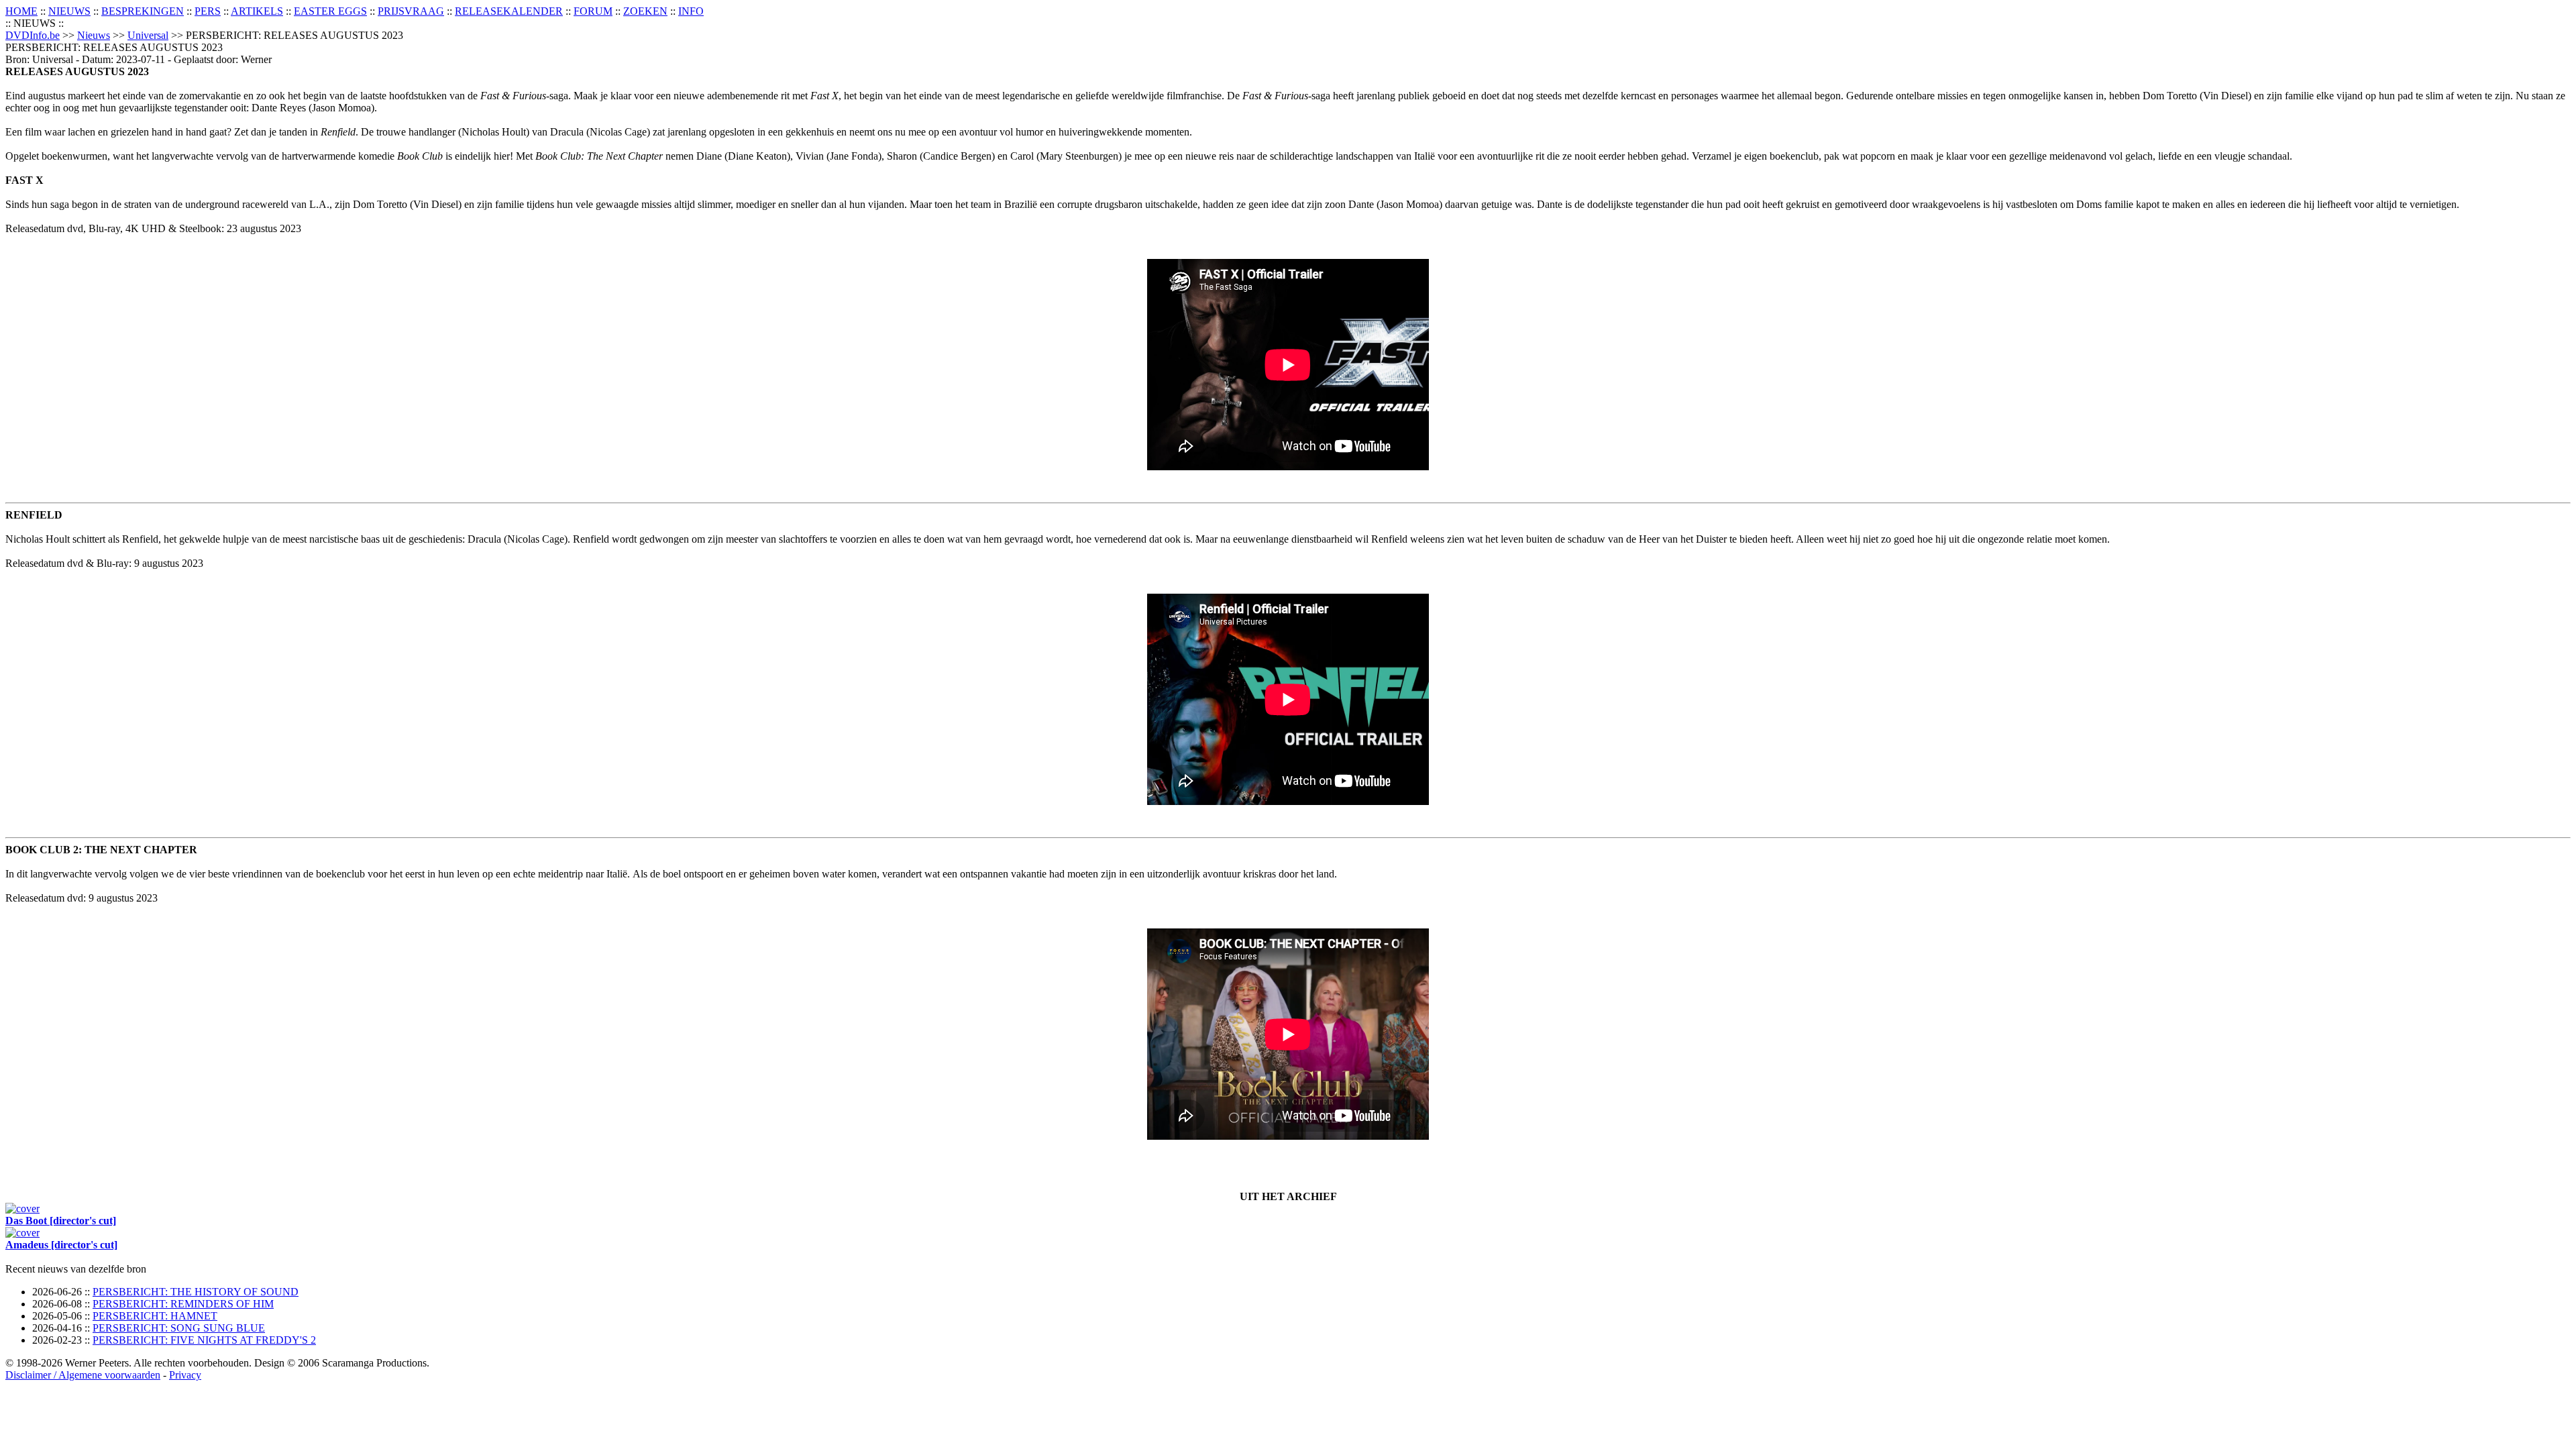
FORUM (593, 11)
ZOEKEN (645, 11)
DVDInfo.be (33, 35)
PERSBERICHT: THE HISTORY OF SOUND (196, 1292)
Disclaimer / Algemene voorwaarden (83, 1375)
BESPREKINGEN (143, 11)
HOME (21, 11)
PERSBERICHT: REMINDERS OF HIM (183, 1304)
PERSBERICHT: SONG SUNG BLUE (179, 1328)
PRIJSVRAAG (411, 11)
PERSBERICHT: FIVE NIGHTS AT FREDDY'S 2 (204, 1340)
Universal (148, 35)
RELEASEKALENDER (509, 11)
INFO (691, 11)
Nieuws (94, 35)
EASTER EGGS (330, 11)
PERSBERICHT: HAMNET (155, 1316)
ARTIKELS (257, 11)
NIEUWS (69, 11)
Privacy (185, 1375)
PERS (208, 11)
